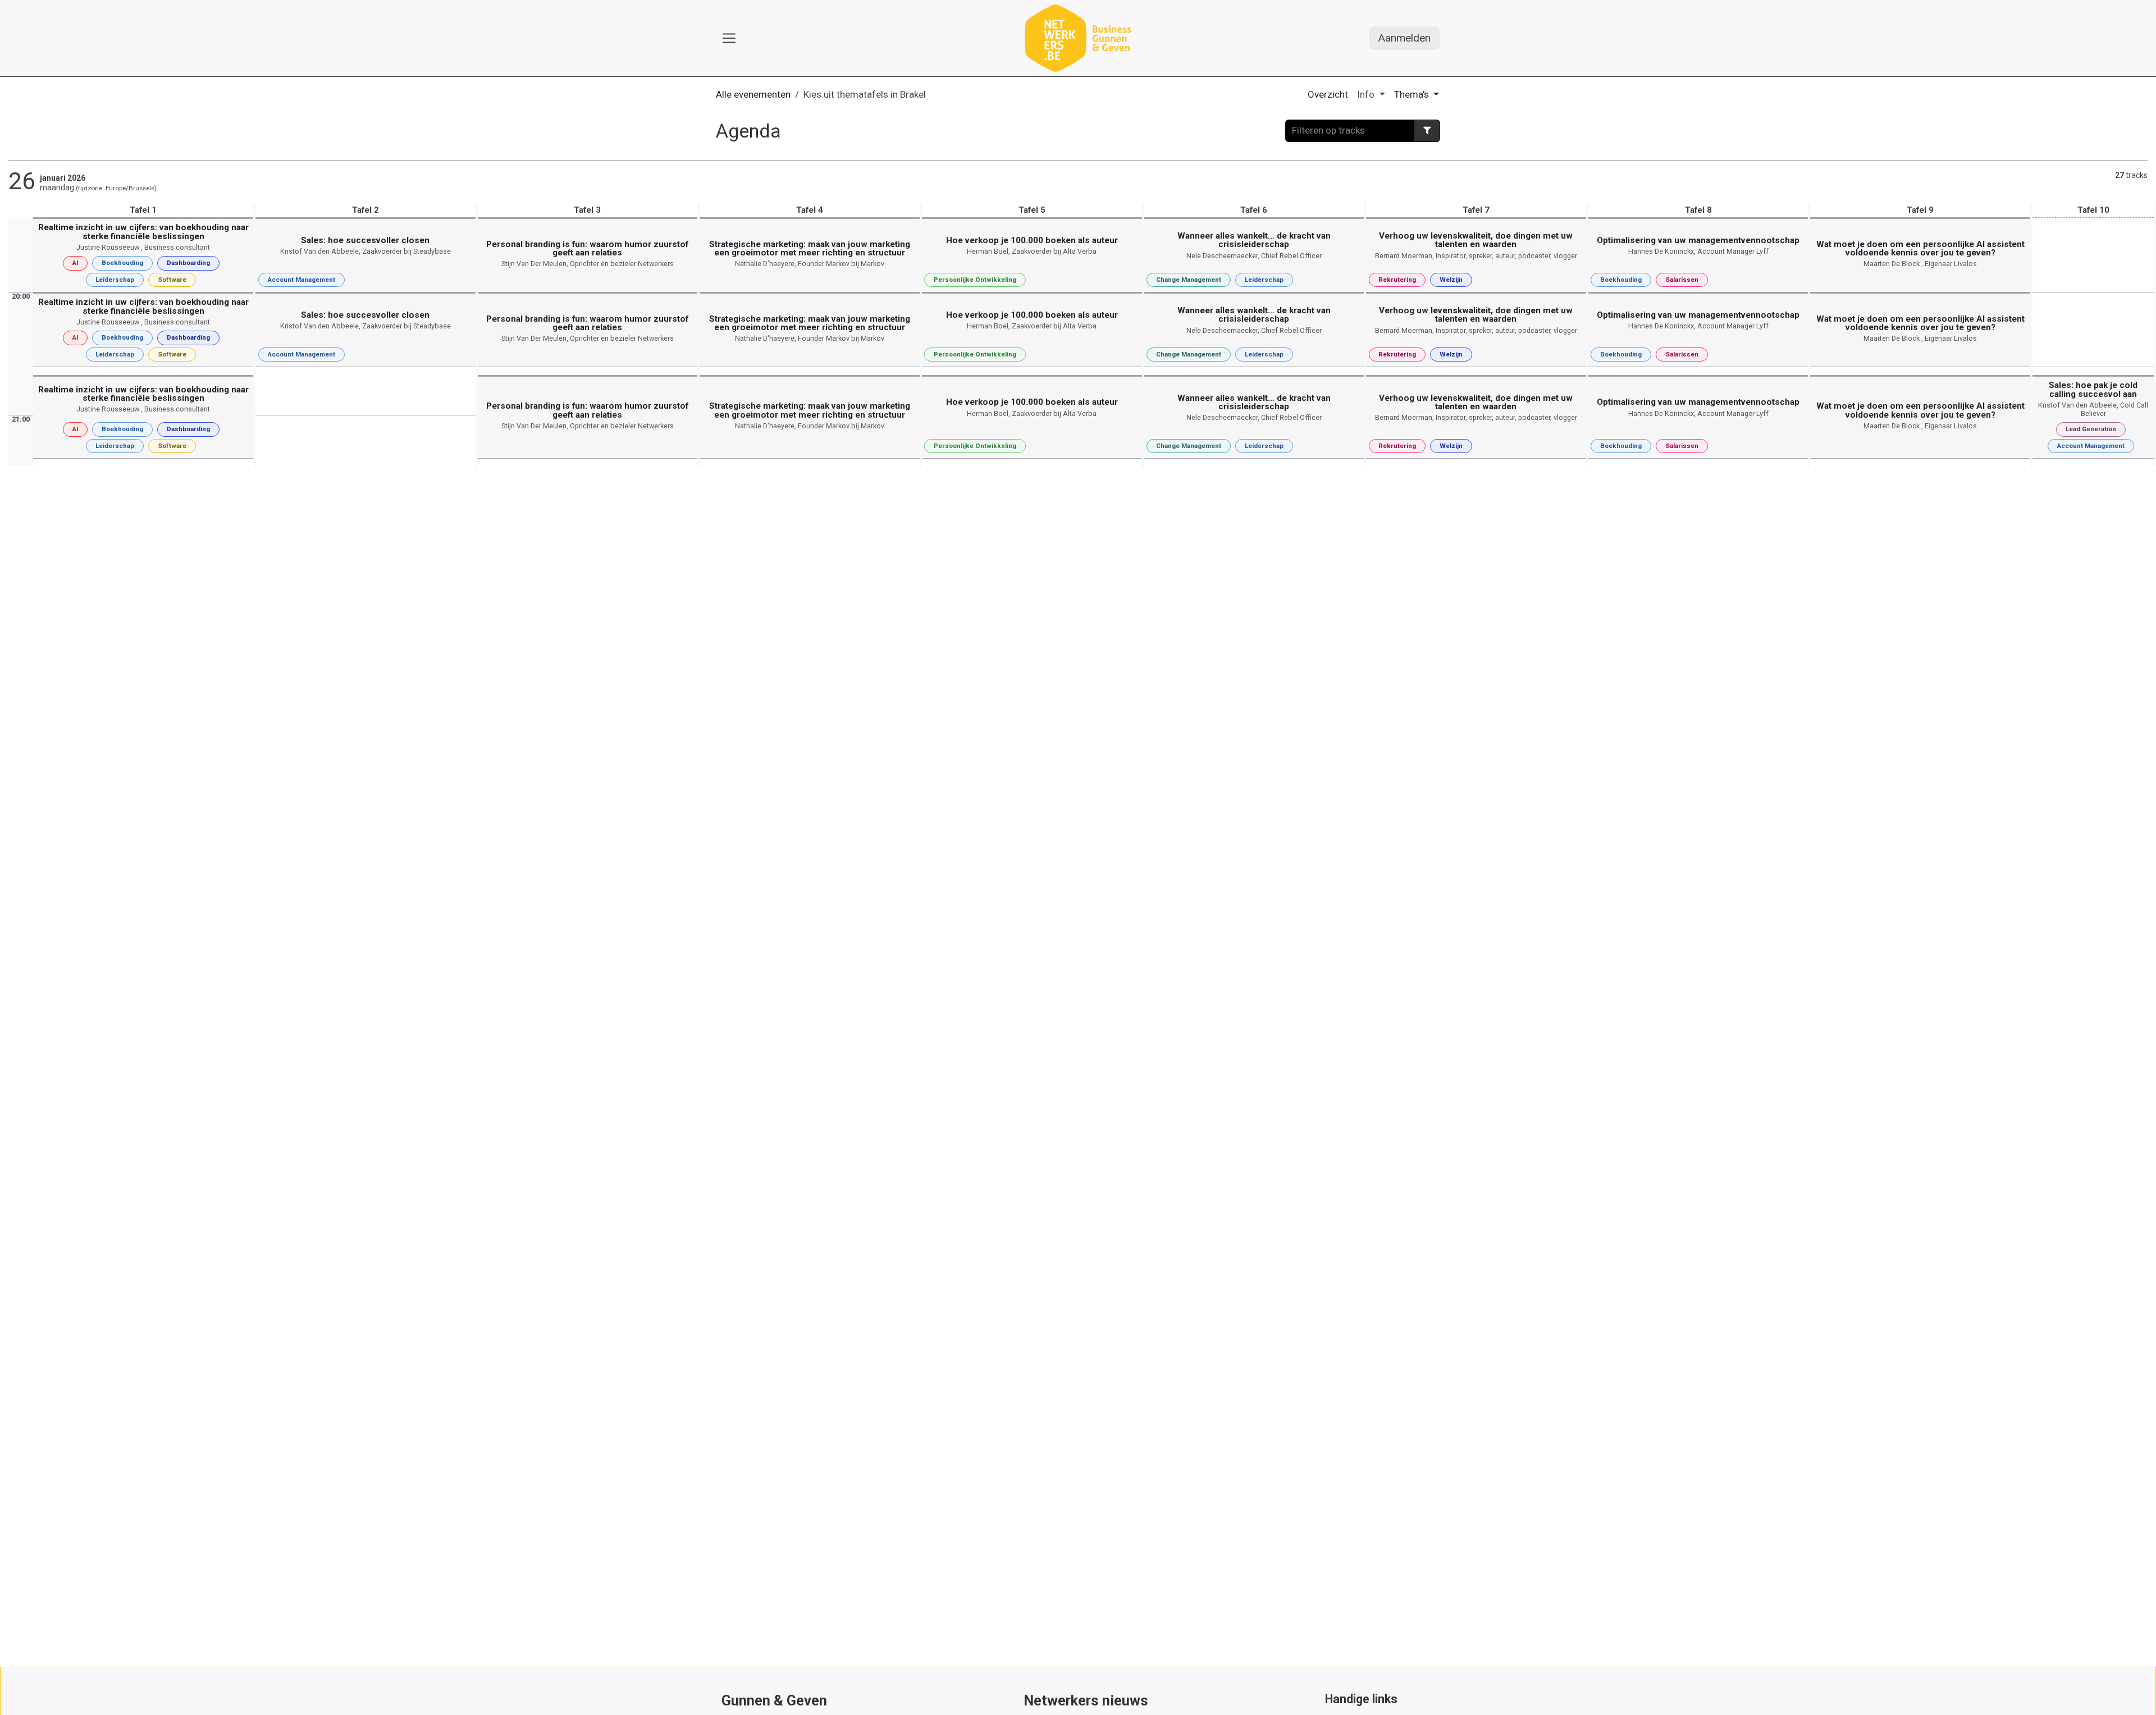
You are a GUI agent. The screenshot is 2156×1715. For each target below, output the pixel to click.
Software (172, 280)
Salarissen (1682, 280)
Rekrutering (1397, 280)
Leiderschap (115, 280)
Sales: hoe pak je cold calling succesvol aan (2093, 389)
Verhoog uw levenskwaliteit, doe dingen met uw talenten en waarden (1476, 240)
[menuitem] (1328, 95)
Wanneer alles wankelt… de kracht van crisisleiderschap (1254, 240)
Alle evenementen (753, 94)
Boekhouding (122, 263)
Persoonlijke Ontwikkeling (975, 280)
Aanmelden (1404, 38)
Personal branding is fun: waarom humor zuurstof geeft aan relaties (587, 248)
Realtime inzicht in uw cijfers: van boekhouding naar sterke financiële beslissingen (143, 232)
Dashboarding (188, 263)
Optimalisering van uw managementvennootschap (1698, 240)
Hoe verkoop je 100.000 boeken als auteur (1032, 240)
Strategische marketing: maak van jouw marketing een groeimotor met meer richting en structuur (810, 248)
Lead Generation (2091, 429)
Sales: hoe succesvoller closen (365, 240)
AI (75, 263)
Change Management (1189, 280)
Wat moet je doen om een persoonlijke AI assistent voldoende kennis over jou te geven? (1920, 248)
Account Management (302, 280)
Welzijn (1451, 280)
